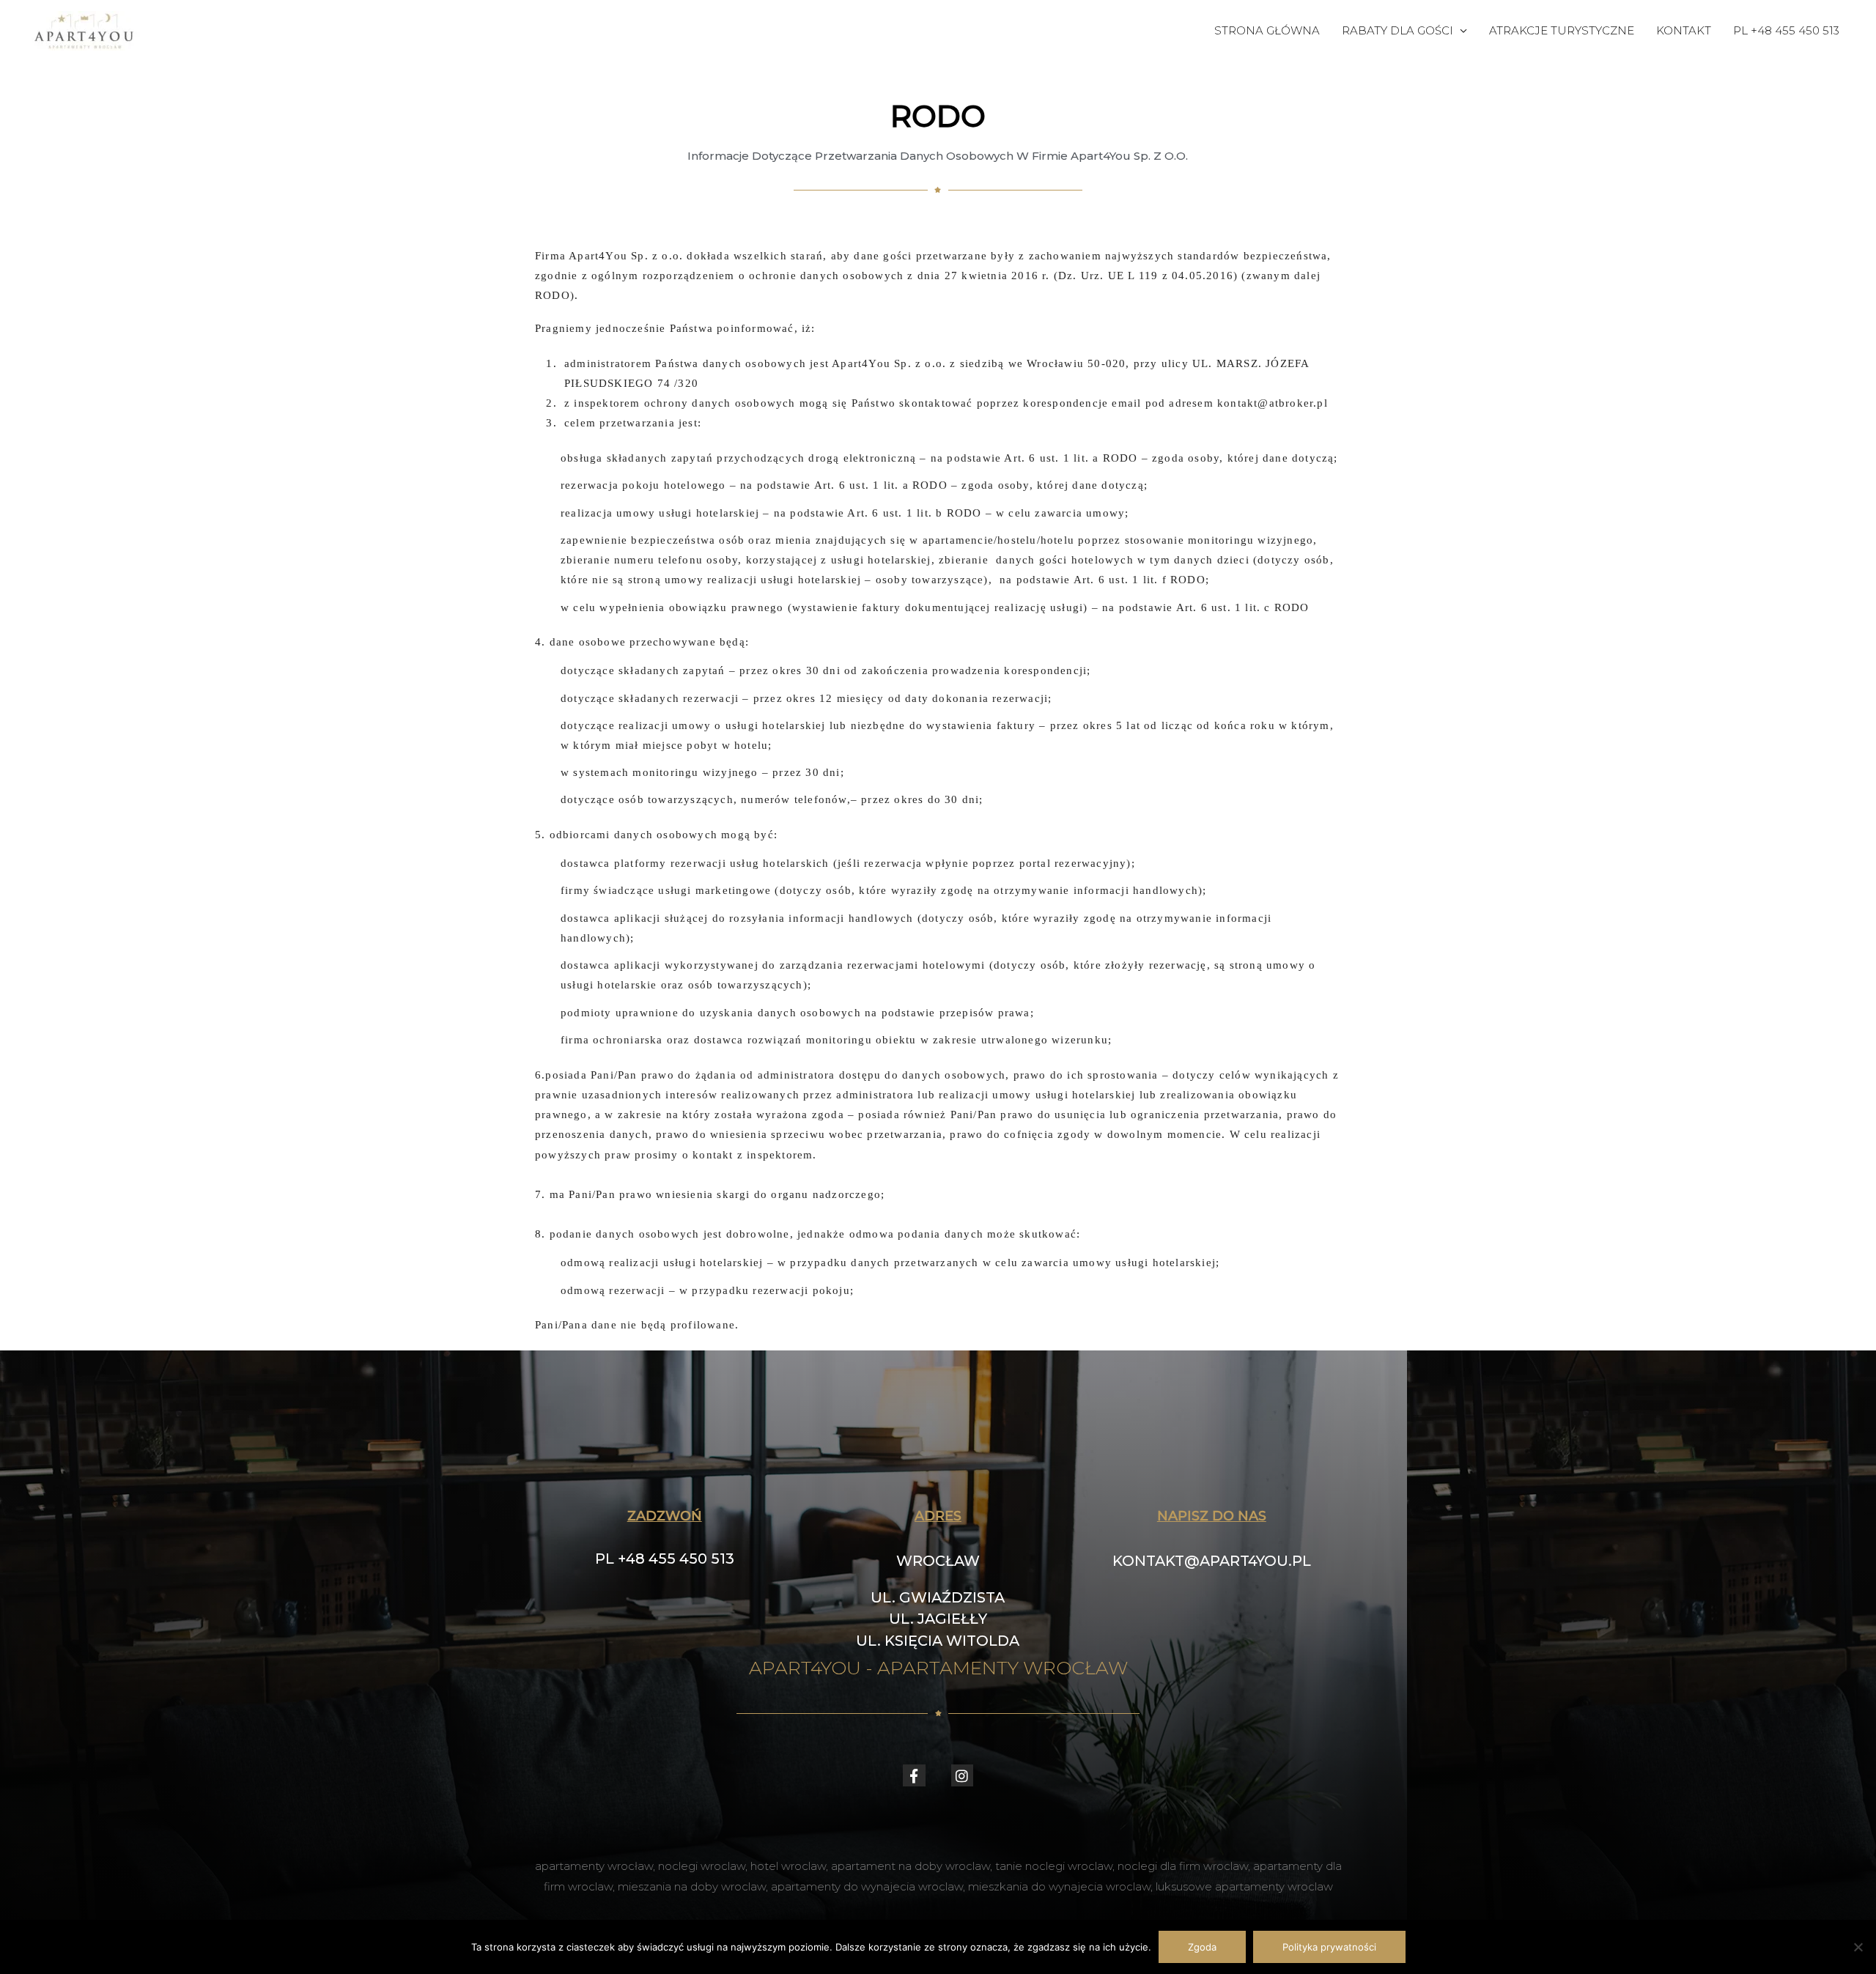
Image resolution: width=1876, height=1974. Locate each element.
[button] (938, 1561)
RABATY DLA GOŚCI (1397, 30)
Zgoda (1202, 1947)
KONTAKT (1684, 30)
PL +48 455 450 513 (1786, 30)
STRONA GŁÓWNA (1267, 30)
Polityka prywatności (1329, 1947)
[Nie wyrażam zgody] (1858, 1947)
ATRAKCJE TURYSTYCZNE (1562, 30)
